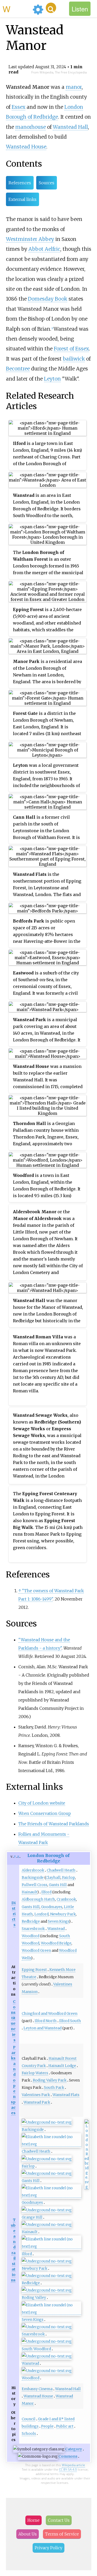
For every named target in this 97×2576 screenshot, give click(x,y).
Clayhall (53, 1877)
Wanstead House (26, 147)
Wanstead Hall (70, 127)
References (20, 183)
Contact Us (59, 2520)
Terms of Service (62, 2534)
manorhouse (31, 127)
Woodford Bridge (56, 1943)
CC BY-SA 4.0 (68, 2469)
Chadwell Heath (61, 1870)
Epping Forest (34, 1970)
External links (23, 199)
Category (74, 2449)
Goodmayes (52, 1907)
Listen (80, 9)
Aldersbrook (33, 1870)
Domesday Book (48, 299)
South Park (54, 2087)
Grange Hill (32, 2217)
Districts (13, 1914)
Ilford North (46, 2021)
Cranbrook (66, 1899)
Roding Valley (34, 2297)
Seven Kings (58, 1921)
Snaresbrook (33, 1929)
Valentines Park (36, 2095)
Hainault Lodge (62, 2066)
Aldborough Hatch (38, 1899)
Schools (29, 2433)
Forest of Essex (71, 349)
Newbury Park (63, 1914)
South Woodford (36, 2349)
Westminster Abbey (30, 239)
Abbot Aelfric (44, 249)
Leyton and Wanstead (43, 2028)
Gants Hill (58, 1885)
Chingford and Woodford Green (50, 2014)
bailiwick (74, 359)
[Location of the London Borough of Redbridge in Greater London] (87, 2187)
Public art (65, 2426)
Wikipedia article (73, 2465)
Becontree (18, 369)
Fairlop (69, 1877)
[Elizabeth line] (51, 2144)
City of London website (42, 1803)
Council (29, 2419)
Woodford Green (36, 1950)
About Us (28, 2534)
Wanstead (56, 1929)
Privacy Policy (48, 2548)
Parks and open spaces (13, 2080)
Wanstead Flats (66, 2095)
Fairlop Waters (35, 2073)
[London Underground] (47, 2122)
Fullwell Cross (35, 1885)
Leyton (52, 379)
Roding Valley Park (50, 2080)
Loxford (42, 1914)
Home (33, 2520)
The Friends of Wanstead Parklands (54, 1824)
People (47, 2426)
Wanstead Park (37, 2102)
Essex (18, 107)
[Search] (51, 8)
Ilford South (70, 2021)
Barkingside (33, 1877)
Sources (47, 183)
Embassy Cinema (37, 2389)
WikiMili (17, 9)
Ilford (46, 1892)
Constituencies (13, 2021)
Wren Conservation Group (45, 1813)
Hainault (29, 1892)
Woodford (31, 1936)
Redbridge (31, 1921)
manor (74, 87)
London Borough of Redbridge (48, 1858)
